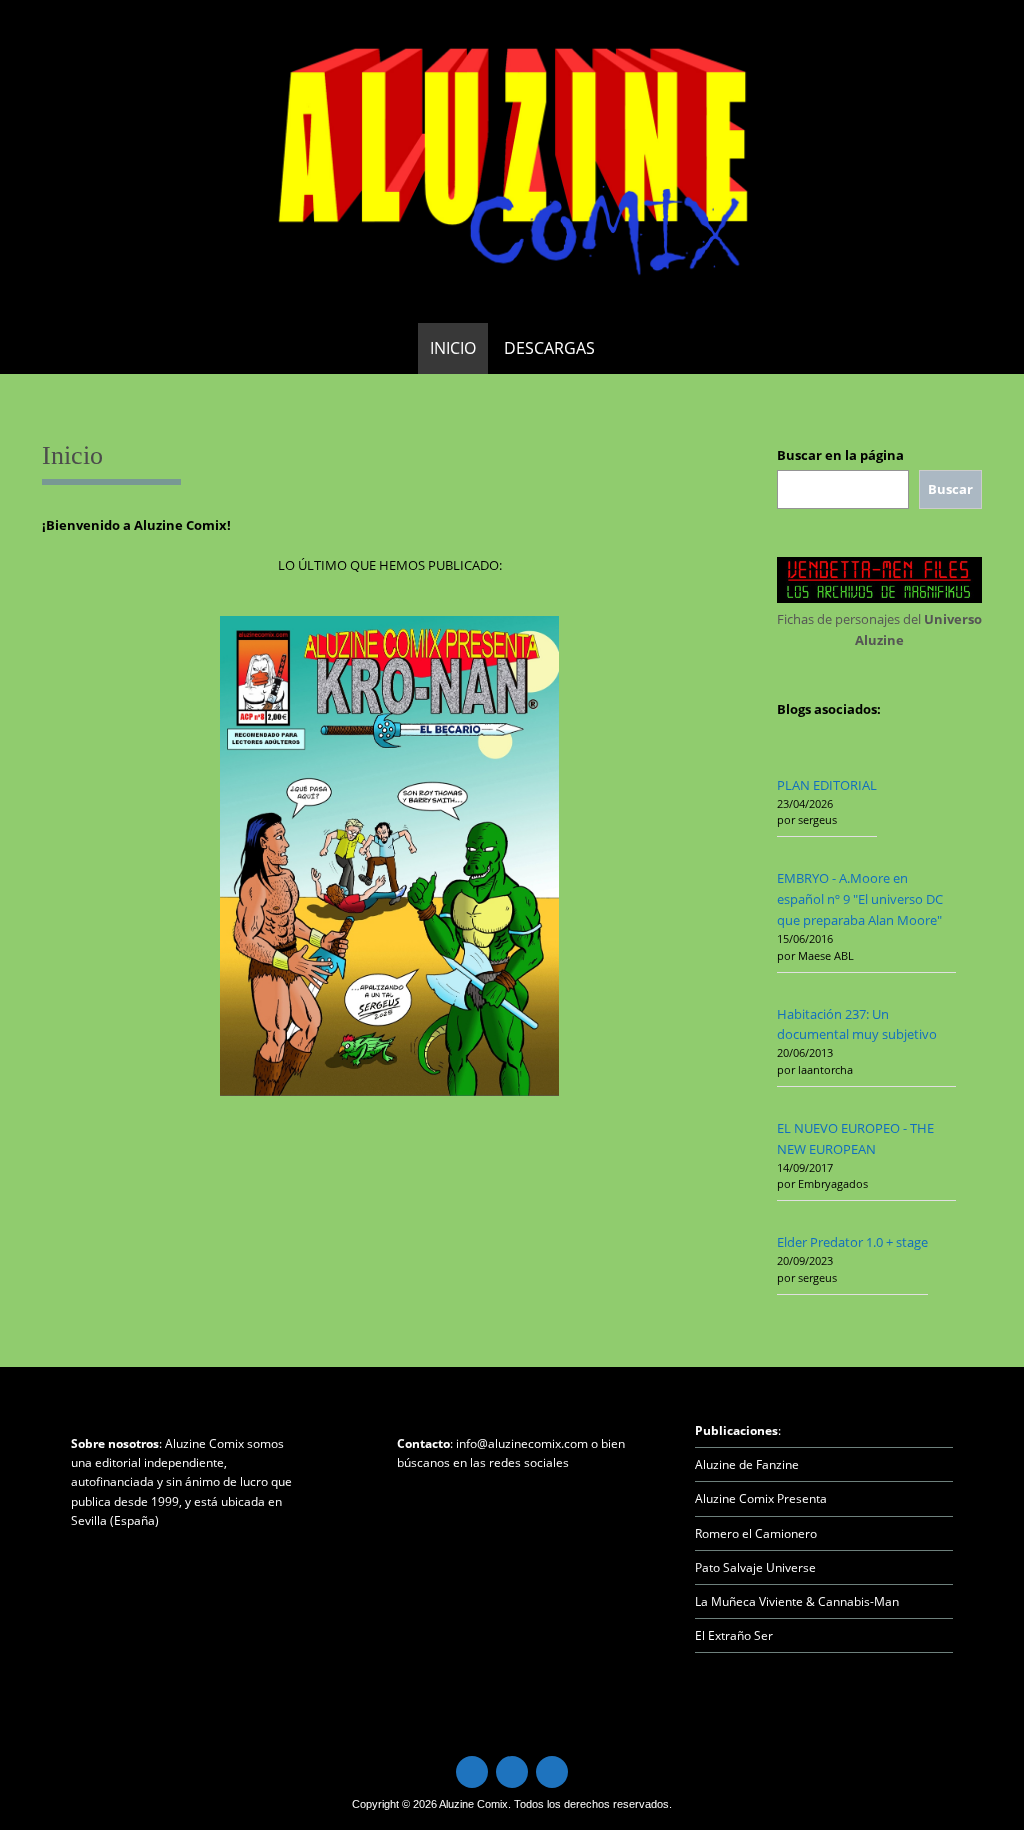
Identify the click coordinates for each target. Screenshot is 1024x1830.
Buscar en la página (840, 455)
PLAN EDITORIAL (827, 785)
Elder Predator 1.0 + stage (852, 1242)
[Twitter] (472, 1772)
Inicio (453, 348)
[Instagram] (552, 1772)
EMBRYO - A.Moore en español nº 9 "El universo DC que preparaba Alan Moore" (860, 899)
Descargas (549, 348)
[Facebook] (512, 1772)
